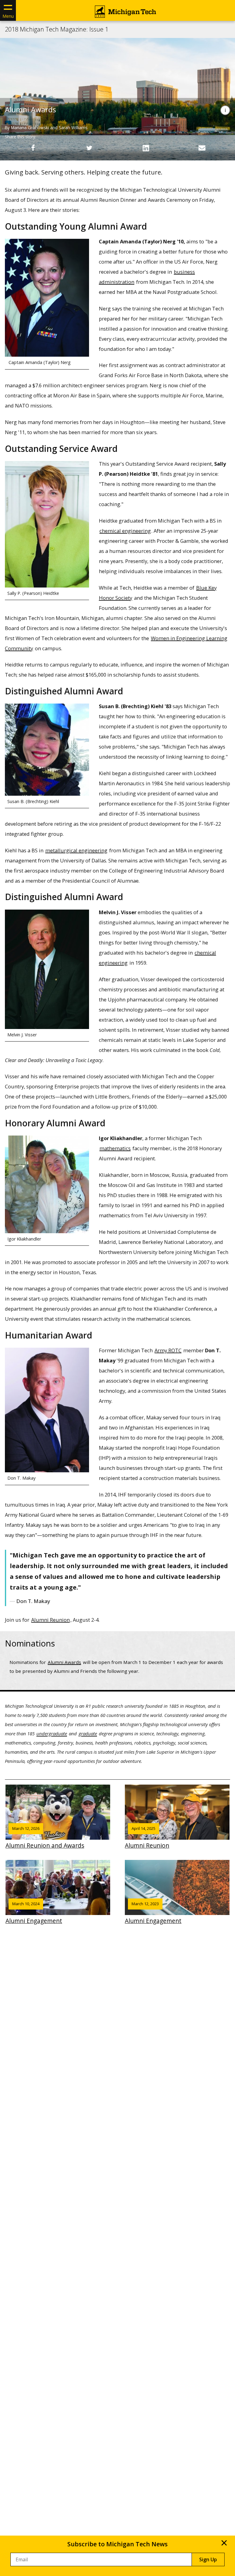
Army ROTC (168, 1350)
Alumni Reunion (50, 1620)
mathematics (115, 1148)
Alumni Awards (64, 1662)
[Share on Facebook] (33, 148)
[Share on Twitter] (89, 148)
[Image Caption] (225, 110)
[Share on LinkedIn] (146, 148)
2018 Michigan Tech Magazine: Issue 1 (57, 29)
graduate (88, 1733)
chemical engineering (125, 531)
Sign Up (208, 2559)
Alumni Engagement (34, 1913)
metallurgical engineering (76, 850)
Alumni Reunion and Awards (45, 1838)
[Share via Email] (202, 148)
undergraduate (52, 1733)
